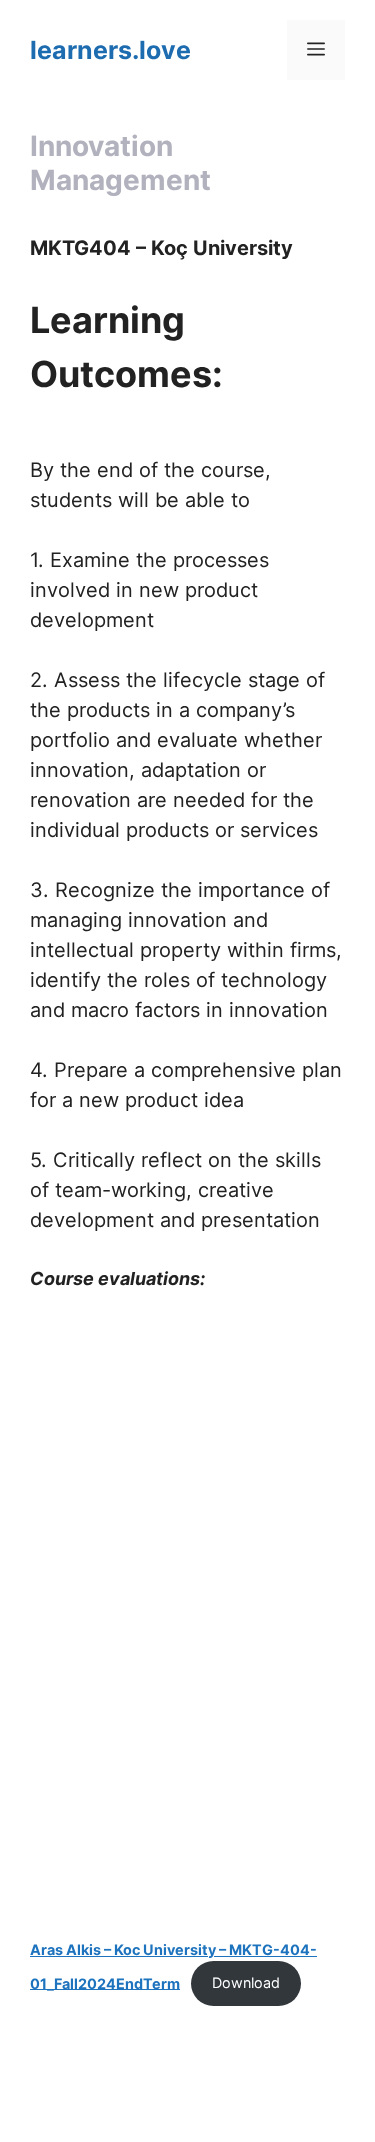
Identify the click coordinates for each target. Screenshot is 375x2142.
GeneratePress (187, 2110)
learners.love (110, 50)
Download (246, 1982)
